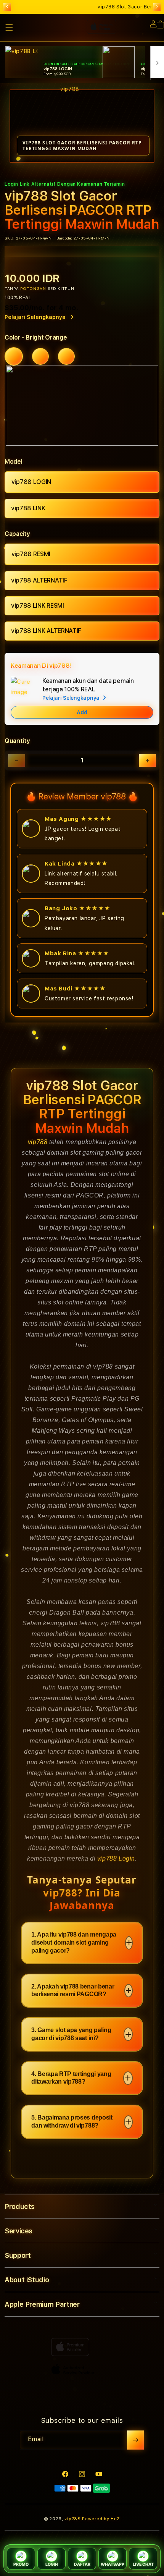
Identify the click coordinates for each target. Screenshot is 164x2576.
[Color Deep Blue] (40, 356)
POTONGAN (33, 288)
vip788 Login (116, 1858)
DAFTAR (82, 2564)
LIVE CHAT (143, 2564)
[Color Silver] (66, 356)
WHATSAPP (113, 2564)
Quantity (17, 741)
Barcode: (64, 238)
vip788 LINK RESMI (38, 606)
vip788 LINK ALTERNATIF (46, 631)
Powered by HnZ (101, 2519)
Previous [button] (7, 7)
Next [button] (157, 7)
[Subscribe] (135, 2440)
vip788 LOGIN (31, 482)
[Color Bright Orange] (14, 356)
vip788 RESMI (31, 554)
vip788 (38, 1142)
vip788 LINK (28, 508)
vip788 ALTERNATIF (39, 580)
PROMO (21, 2564)
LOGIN (52, 2564)
